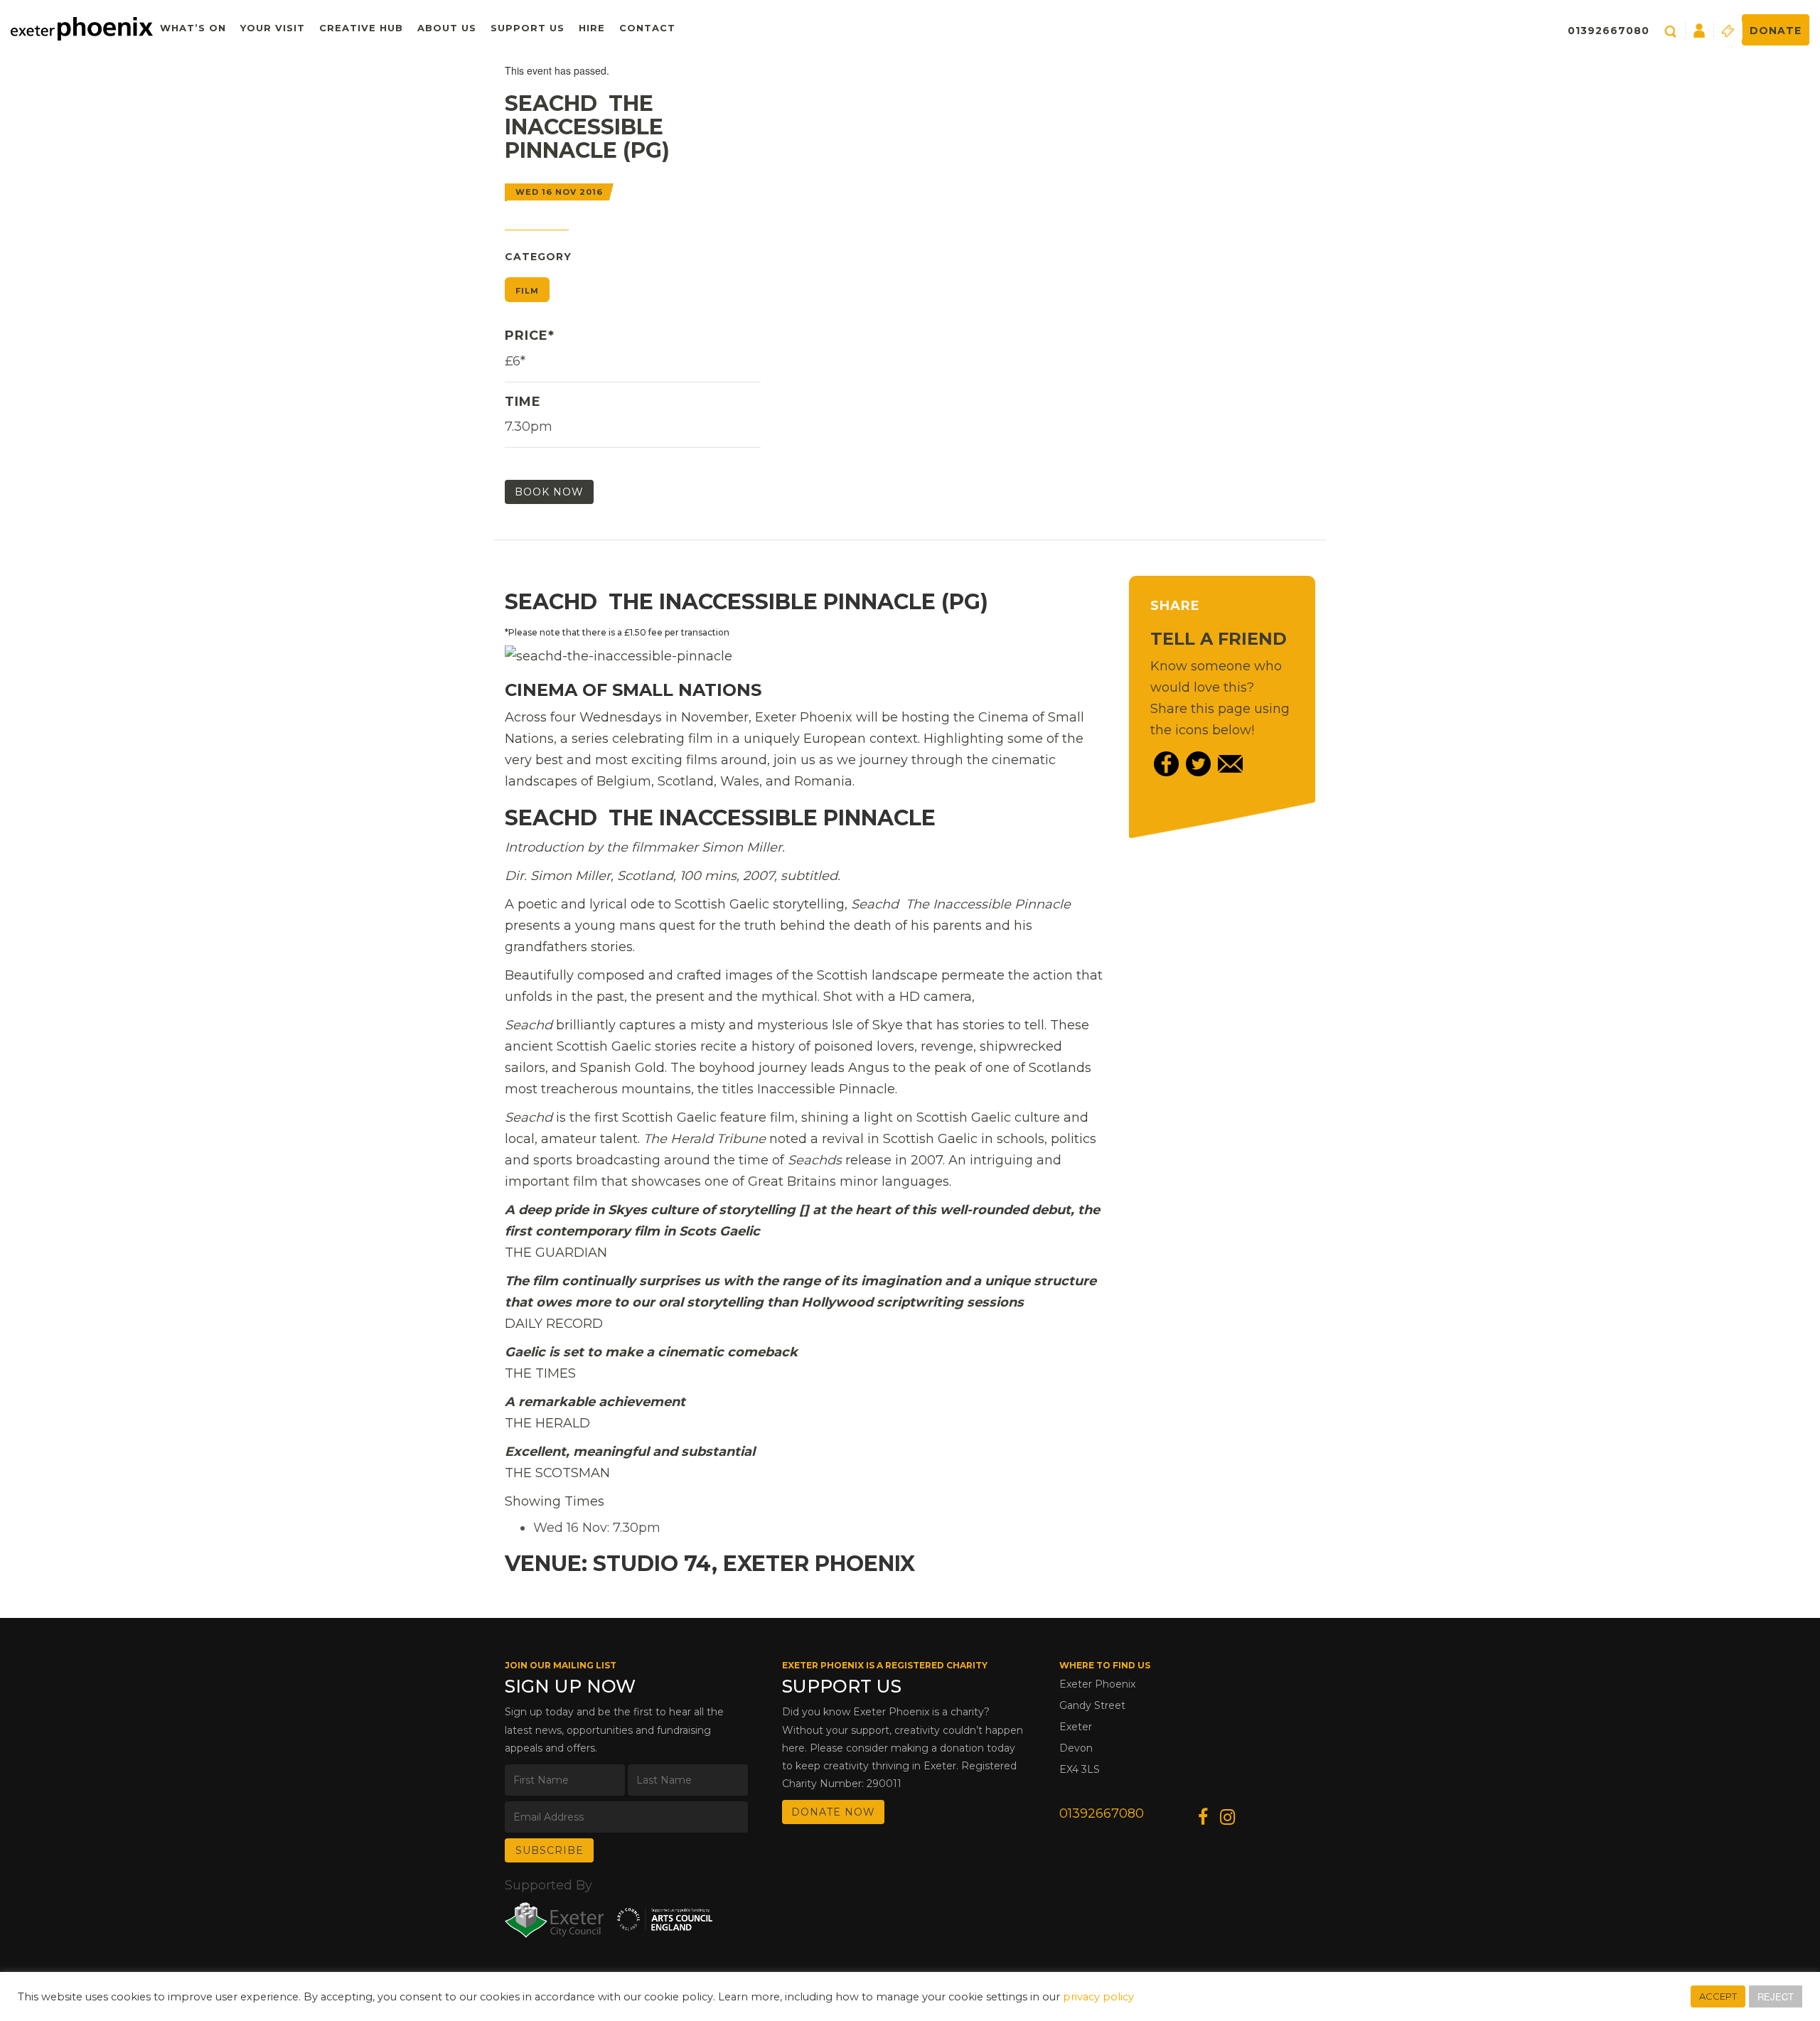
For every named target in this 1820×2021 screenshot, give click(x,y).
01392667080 (1608, 31)
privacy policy (1098, 1997)
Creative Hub (361, 28)
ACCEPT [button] (1718, 1996)
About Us (447, 28)
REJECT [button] (1776, 1996)
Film (527, 291)
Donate (1776, 31)
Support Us (528, 28)
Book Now (549, 492)
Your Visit (273, 28)
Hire (592, 28)
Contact (647, 28)
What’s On (193, 28)
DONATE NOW (833, 1812)
